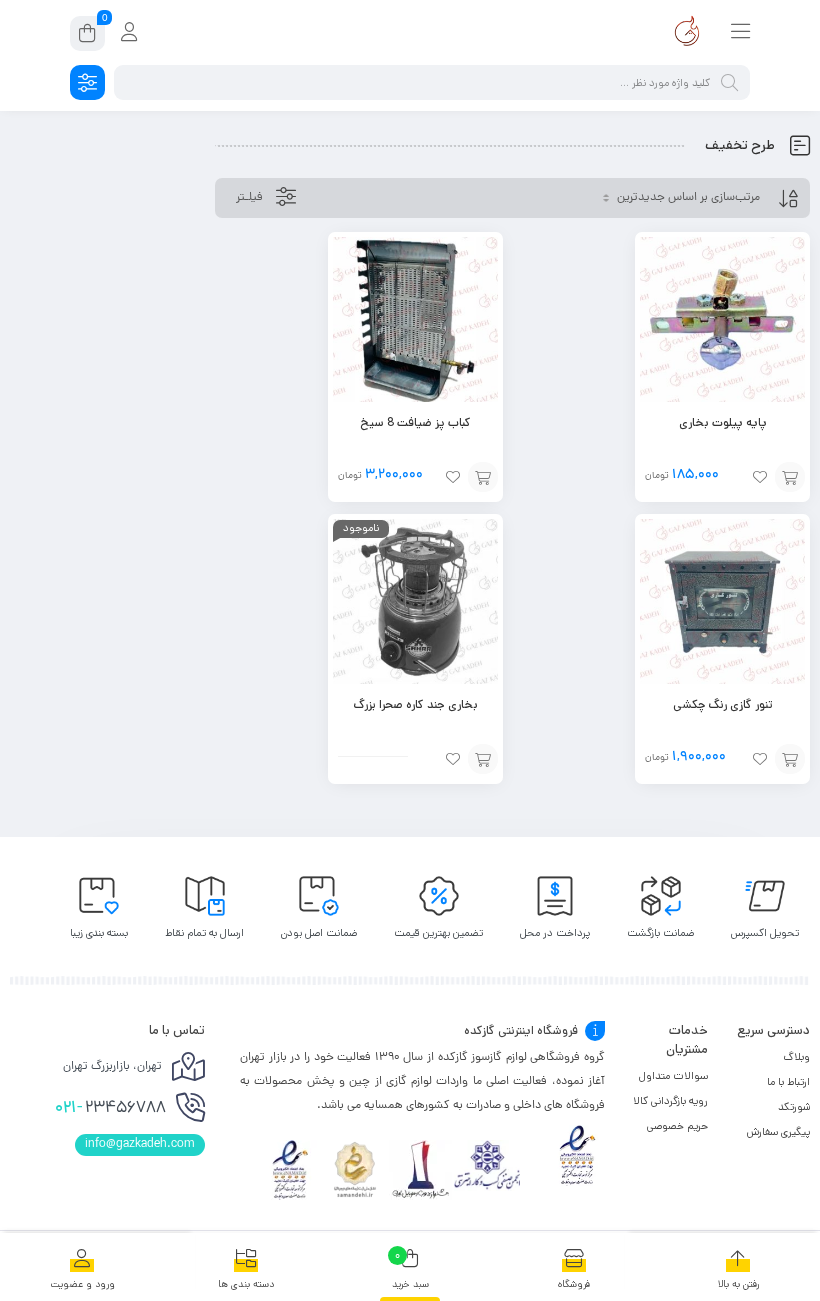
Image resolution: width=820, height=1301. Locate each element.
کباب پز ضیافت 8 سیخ (415, 422)
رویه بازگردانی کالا (670, 1101)
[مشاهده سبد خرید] (87, 36)
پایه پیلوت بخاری (723, 422)
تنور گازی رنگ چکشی (723, 704)
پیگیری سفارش (778, 1132)
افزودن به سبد (790, 477)
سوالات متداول (673, 1076)
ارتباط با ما (788, 1082)
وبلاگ (796, 1057)
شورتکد (794, 1107)
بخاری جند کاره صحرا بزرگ (415, 704)
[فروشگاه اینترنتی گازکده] (687, 33)
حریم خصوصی (677, 1126)
